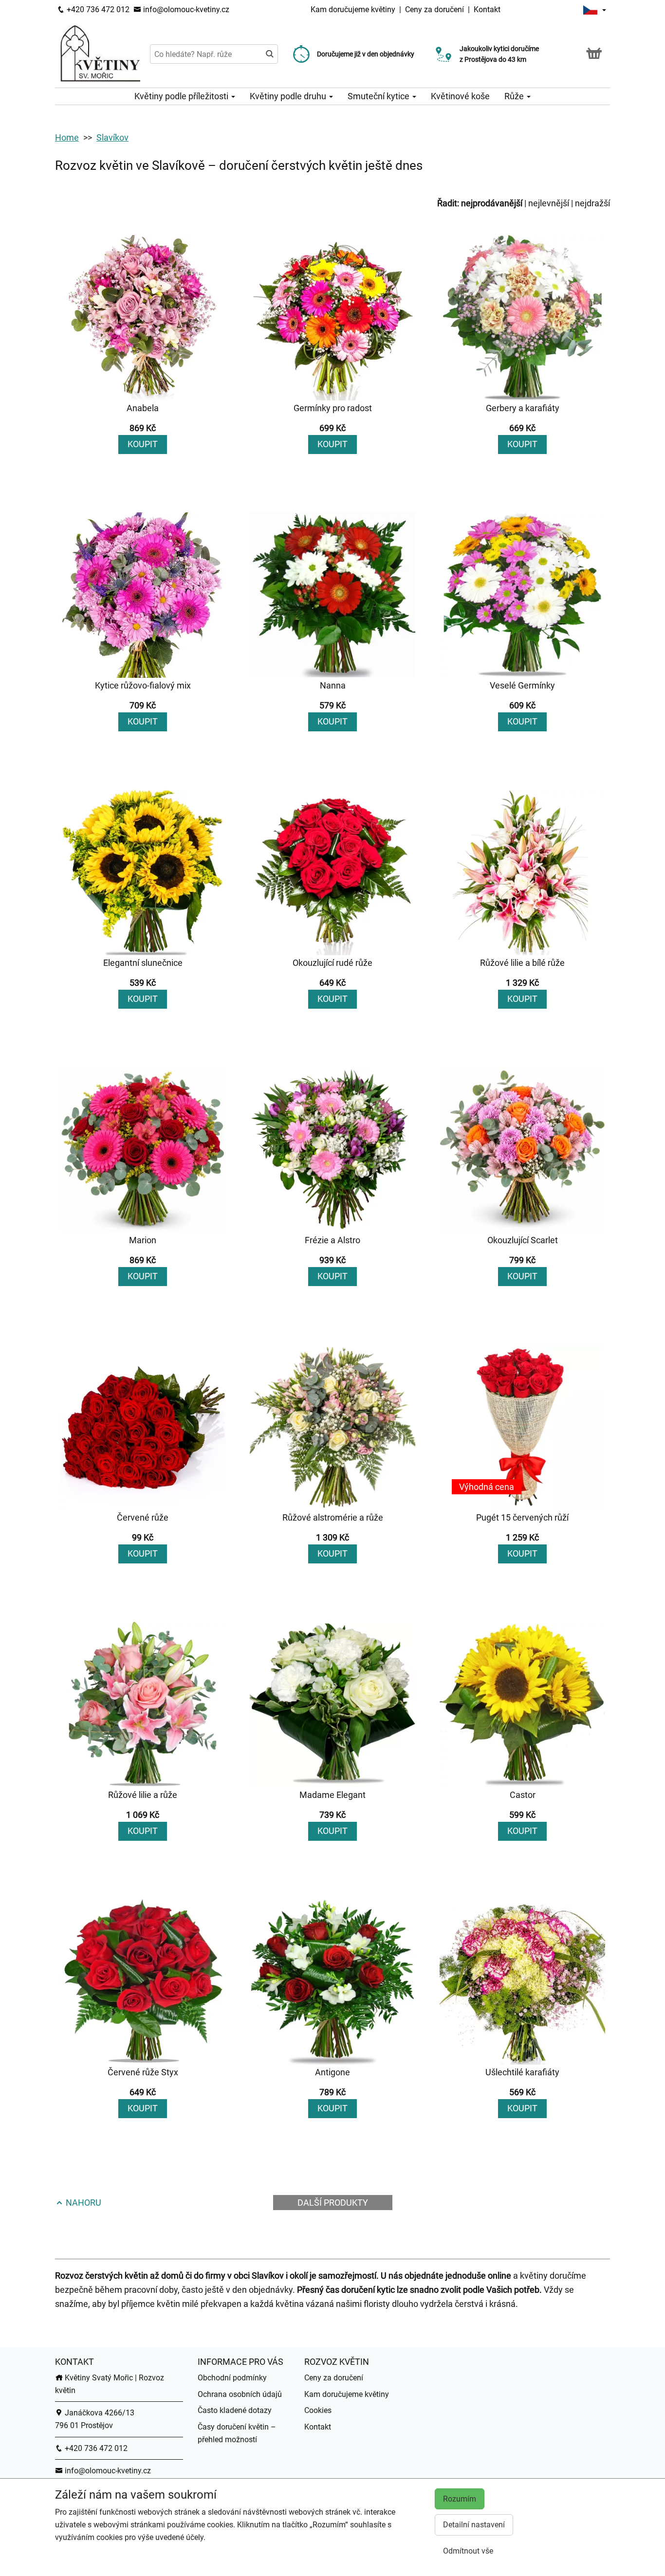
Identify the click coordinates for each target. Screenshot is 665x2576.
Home (67, 137)
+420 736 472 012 (97, 9)
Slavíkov (112, 137)
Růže (515, 96)
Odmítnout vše (468, 2551)
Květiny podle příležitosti (182, 96)
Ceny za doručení (434, 9)
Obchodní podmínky (232, 2378)
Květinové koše (460, 96)
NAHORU (83, 2203)
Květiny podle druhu (289, 96)
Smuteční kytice (379, 96)
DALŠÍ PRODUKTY (333, 2203)
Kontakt (487, 9)
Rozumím (460, 2499)
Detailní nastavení (474, 2525)
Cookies (318, 2410)
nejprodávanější (492, 203)
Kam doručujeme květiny (353, 9)
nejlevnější (549, 203)
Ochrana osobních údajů (240, 2394)
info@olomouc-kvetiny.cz (185, 9)
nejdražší (592, 203)
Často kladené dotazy (235, 2410)
